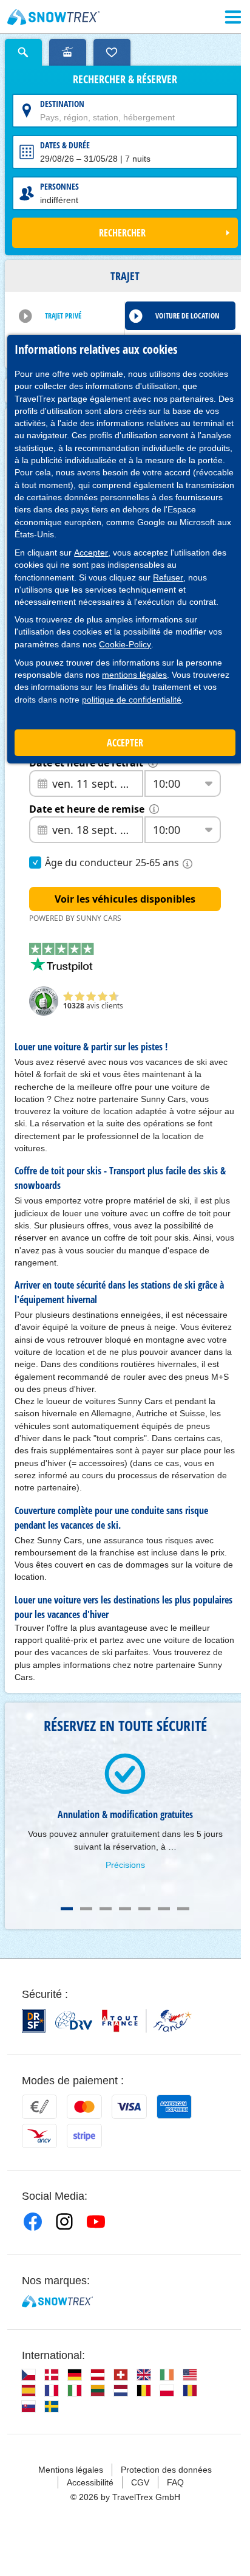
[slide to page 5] (144, 1909)
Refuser (168, 577)
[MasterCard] (84, 2107)
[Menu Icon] (233, 17)
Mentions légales (71, 2470)
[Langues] (29, 2375)
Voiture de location (187, 316)
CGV (140, 2482)
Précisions (125, 1865)
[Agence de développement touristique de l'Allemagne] (74, 2020)
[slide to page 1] (67, 1909)
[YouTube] (96, 2222)
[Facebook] (33, 2222)
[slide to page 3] (106, 1909)
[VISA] (129, 2107)
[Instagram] (64, 2222)
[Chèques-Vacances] (39, 2136)
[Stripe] (84, 2136)
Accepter (91, 553)
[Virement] (39, 2107)
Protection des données (166, 2470)
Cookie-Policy (125, 644)
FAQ (175, 2482)
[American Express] (174, 2107)
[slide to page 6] (164, 1909)
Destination (62, 104)
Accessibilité (90, 2482)
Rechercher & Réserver (125, 80)
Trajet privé (63, 316)
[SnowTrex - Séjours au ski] (57, 2301)
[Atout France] (147, 2021)
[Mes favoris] (112, 52)
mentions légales (134, 675)
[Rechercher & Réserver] (23, 52)
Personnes (59, 186)
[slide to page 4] (125, 1909)
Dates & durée (65, 145)
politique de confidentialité (132, 700)
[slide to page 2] (86, 1909)
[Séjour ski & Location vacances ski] (54, 17)
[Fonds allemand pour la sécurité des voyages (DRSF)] (34, 2021)
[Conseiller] (68, 52)
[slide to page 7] (183, 1909)
